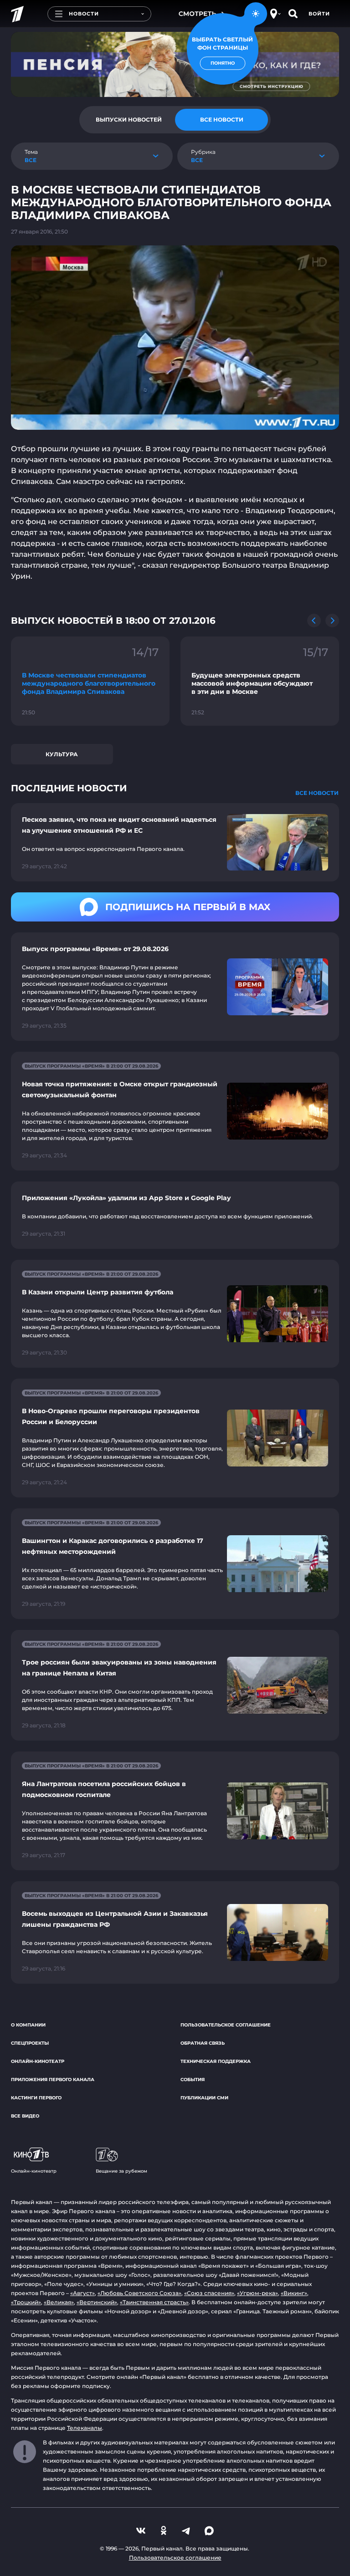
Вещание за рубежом (121, 2171)
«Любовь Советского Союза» (139, 2293)
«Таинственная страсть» (154, 2302)
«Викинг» (294, 2293)
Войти (319, 14)
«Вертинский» (97, 2302)
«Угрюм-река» (257, 2293)
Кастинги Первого (36, 2098)
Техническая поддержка (216, 2061)
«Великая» (59, 2302)
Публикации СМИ (204, 2098)
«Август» (82, 2293)
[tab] (129, 120)
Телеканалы (85, 2428)
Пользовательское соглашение (226, 2025)
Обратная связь (203, 2043)
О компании (28, 2025)
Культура (62, 754)
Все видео (25, 2116)
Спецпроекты (30, 2043)
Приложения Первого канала (53, 2080)
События (193, 2080)
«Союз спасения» (209, 2293)
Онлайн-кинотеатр (38, 2061)
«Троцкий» (26, 2302)
